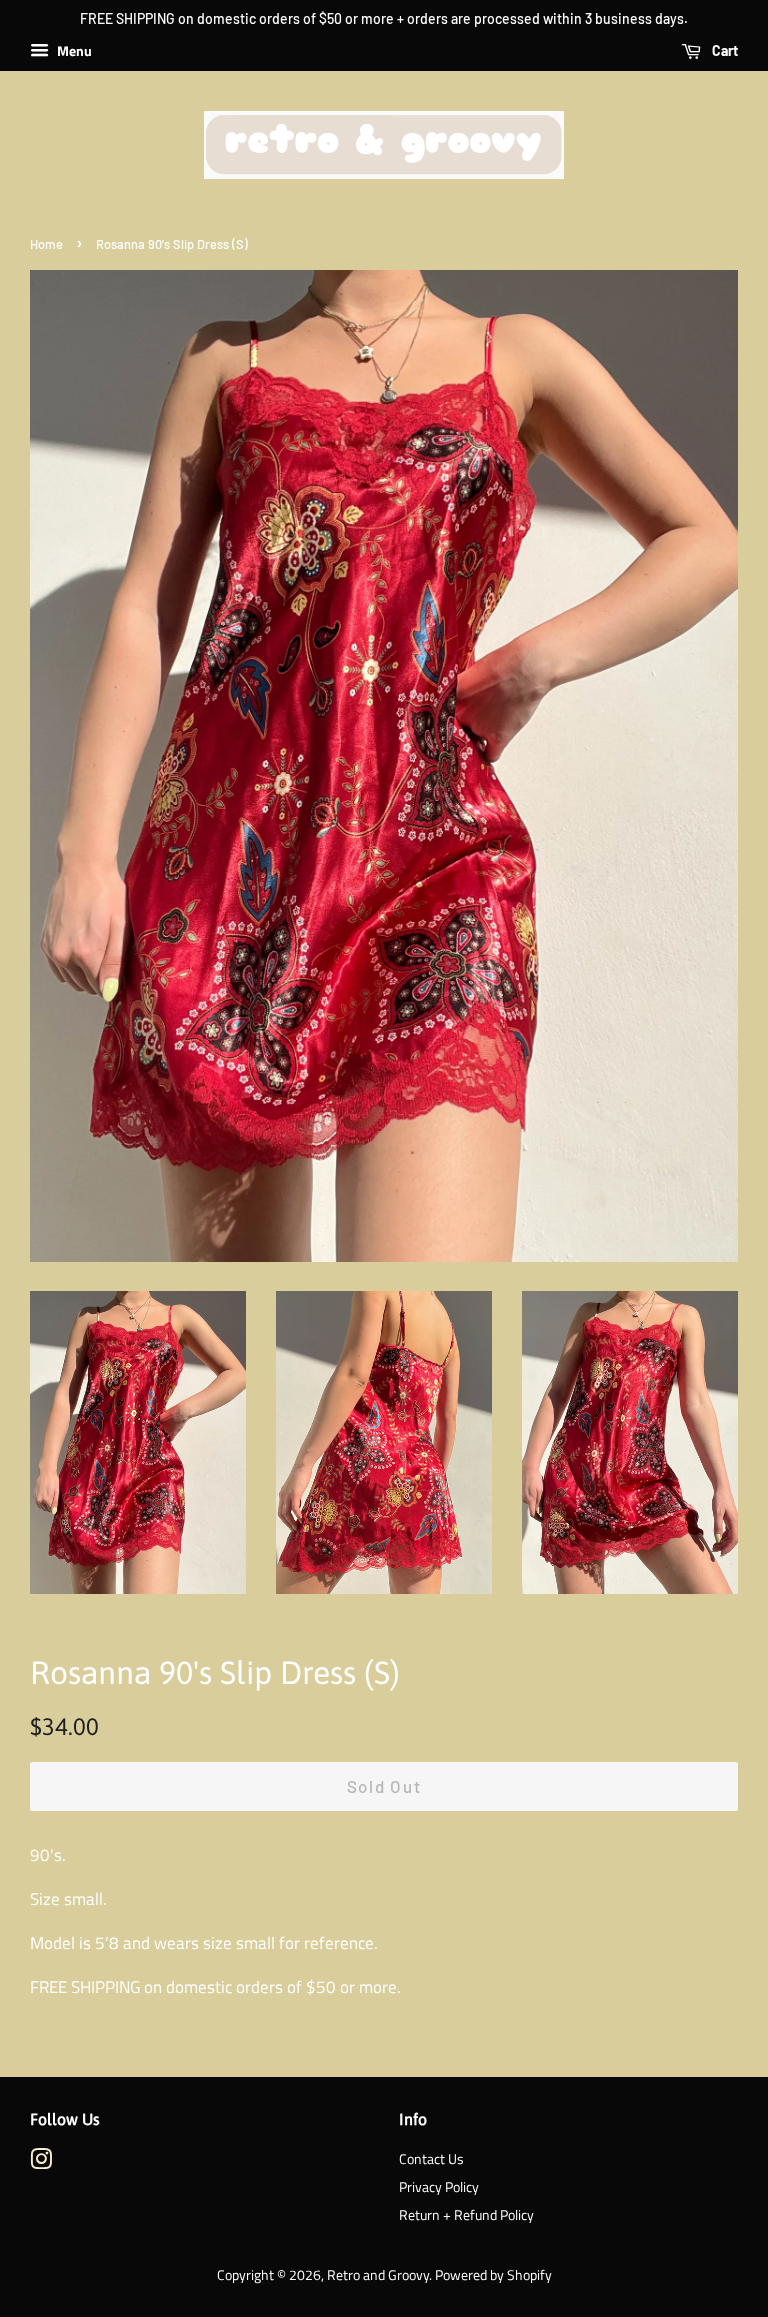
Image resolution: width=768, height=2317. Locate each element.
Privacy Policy (439, 2187)
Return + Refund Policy (466, 2215)
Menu (73, 50)
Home (46, 244)
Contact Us (431, 2159)
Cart (723, 50)
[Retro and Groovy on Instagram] (41, 2163)
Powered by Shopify (493, 2275)
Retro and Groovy (378, 2275)
